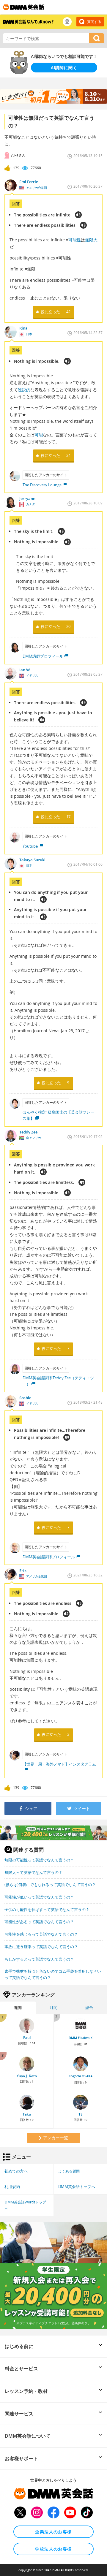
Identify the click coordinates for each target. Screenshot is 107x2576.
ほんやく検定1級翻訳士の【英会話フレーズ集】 (58, 1115)
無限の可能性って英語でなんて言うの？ (39, 1860)
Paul (27, 2038)
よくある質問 (69, 2171)
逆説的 (24, 390)
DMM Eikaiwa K (81, 2038)
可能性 (75, 240)
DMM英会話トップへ (77, 2186)
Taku (27, 2114)
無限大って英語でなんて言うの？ (33, 1872)
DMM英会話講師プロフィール (49, 1557)
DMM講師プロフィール (43, 656)
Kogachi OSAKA (81, 2076)
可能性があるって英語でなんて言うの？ (39, 1922)
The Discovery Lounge (42, 485)
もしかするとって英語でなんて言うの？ (39, 1959)
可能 (39, 435)
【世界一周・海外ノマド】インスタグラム (59, 1764)
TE (81, 2114)
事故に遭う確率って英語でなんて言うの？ (41, 1947)
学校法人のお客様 (53, 2549)
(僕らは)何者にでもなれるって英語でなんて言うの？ (50, 1885)
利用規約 (12, 2186)
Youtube (30, 846)
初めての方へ (16, 2171)
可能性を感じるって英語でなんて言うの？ (41, 1934)
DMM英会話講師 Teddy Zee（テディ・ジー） (58, 1381)
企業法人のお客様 (53, 2532)
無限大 (91, 240)
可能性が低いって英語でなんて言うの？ (39, 1897)
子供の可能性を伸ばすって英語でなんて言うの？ (47, 1910)
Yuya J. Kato (27, 2076)
